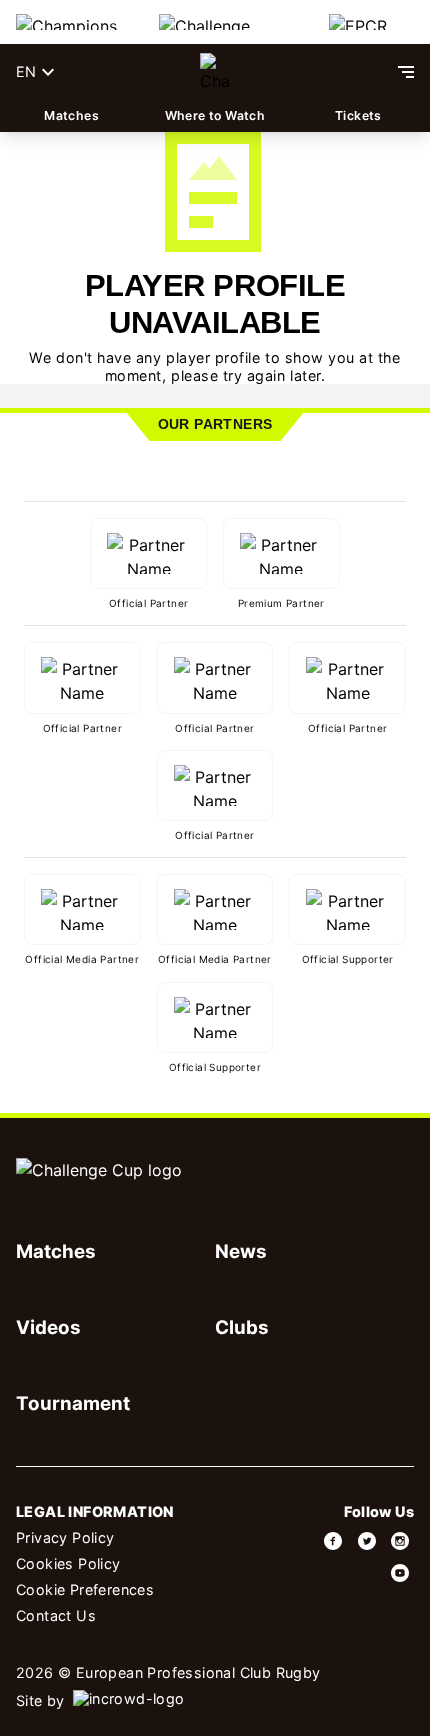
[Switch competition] (71, 22)
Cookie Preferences (85, 1589)
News (241, 1251)
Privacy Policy (65, 1537)
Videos (48, 1327)
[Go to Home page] (215, 72)
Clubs (242, 1327)
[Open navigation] (406, 72)
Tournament (73, 1403)
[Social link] (334, 1541)
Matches (71, 115)
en (26, 71)
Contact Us (56, 1615)
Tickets (358, 115)
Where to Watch (215, 115)
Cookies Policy (68, 1563)
